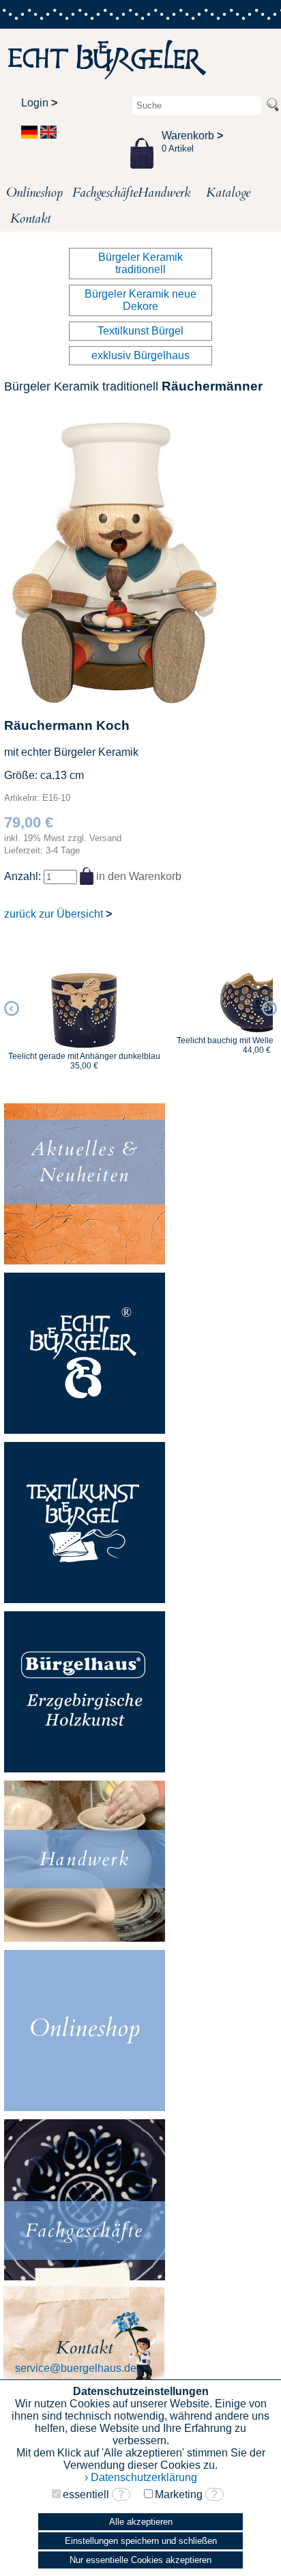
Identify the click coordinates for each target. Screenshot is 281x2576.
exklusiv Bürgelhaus (140, 355)
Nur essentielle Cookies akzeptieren (140, 2560)
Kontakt (30, 218)
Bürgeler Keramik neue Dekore (140, 300)
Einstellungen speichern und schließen (141, 2541)
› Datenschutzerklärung (141, 2477)
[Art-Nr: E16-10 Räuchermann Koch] (115, 699)
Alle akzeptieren (141, 2522)
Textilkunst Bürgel (140, 331)
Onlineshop (33, 193)
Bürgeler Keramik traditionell (140, 263)
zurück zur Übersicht (58, 914)
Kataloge (228, 193)
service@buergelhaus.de (76, 2368)
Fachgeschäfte (99, 193)
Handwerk (164, 193)
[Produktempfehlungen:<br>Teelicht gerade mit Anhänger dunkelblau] (76, 1010)
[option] (76, 1015)
